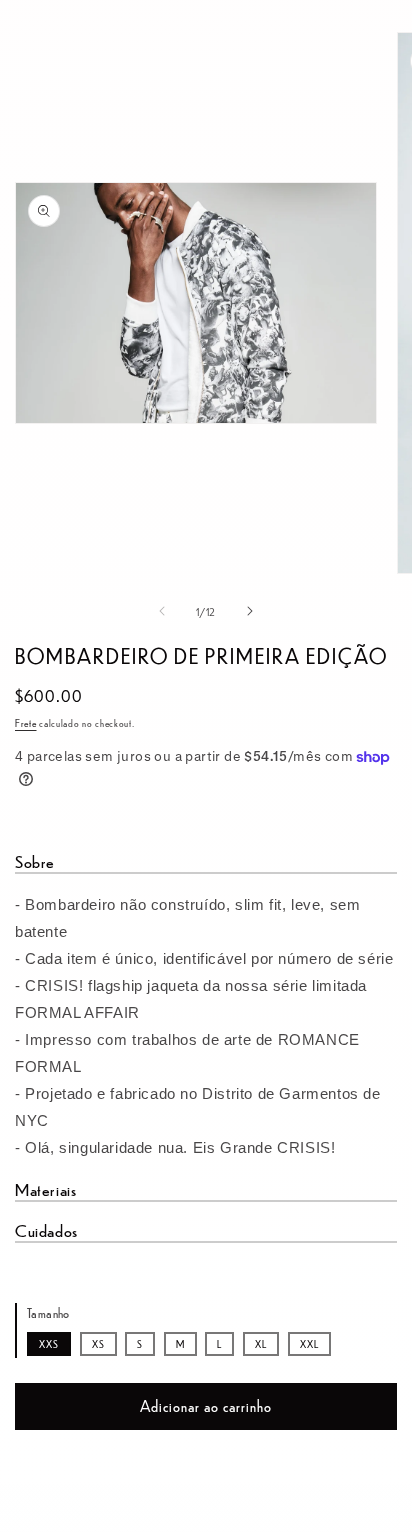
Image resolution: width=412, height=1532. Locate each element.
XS (98, 1343)
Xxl (309, 1343)
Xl (261, 1343)
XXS (49, 1343)
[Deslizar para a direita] (250, 611)
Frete (26, 722)
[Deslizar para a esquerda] (162, 611)
